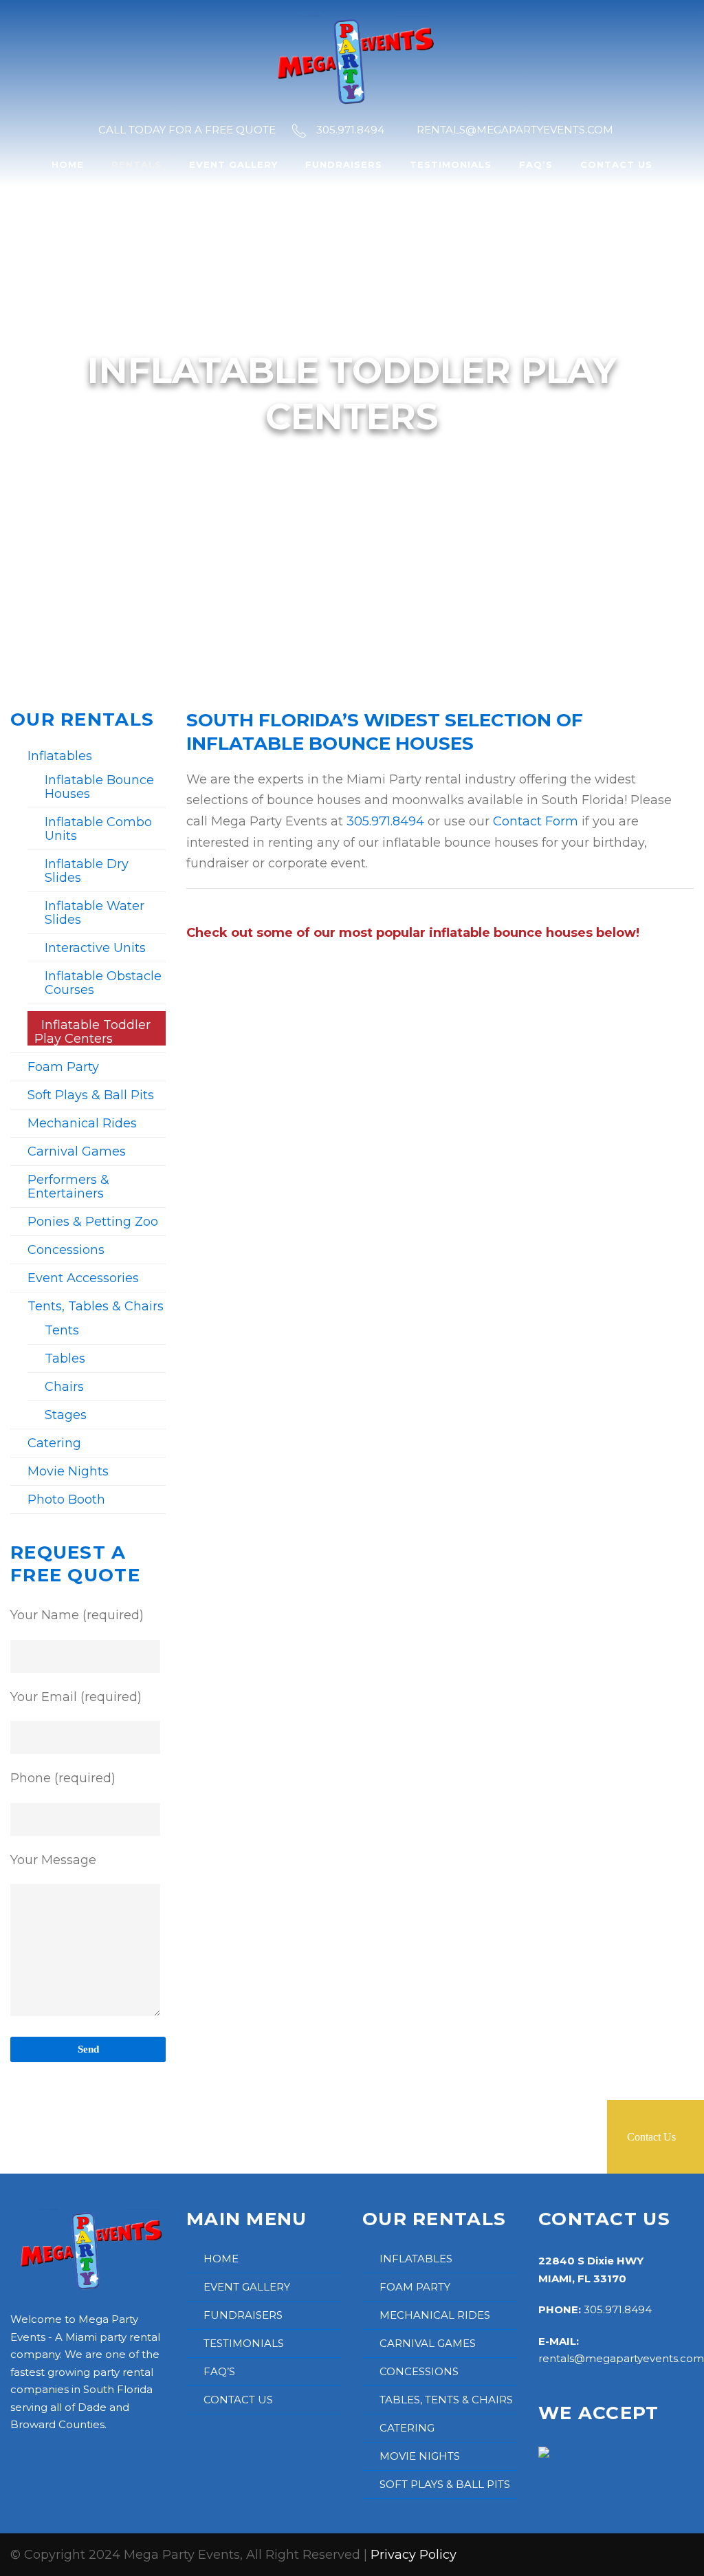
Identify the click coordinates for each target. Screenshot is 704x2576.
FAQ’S (219, 2371)
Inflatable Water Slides (95, 913)
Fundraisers (344, 164)
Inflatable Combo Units (98, 829)
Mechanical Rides (82, 1123)
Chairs (64, 1387)
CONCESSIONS (419, 2371)
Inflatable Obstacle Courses (103, 983)
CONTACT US (238, 2400)
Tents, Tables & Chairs (96, 1306)
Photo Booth (66, 1500)
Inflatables (60, 756)
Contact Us (616, 164)
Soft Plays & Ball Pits (91, 1095)
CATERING (407, 2428)
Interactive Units (95, 948)
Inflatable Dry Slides (87, 871)
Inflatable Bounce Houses (99, 787)
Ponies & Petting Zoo (93, 1222)
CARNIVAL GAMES (428, 2343)
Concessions (66, 1250)
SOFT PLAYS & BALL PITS (445, 2484)
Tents (62, 1330)
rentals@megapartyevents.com (621, 2358)
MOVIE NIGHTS (420, 2456)
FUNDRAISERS (243, 2315)
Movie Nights (68, 1471)
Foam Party (63, 1067)
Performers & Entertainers (68, 1187)
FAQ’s (536, 164)
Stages (66, 1415)
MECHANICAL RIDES (435, 2315)
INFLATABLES (416, 2259)
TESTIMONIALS (244, 2343)
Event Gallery (233, 164)
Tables (65, 1359)
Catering (54, 1443)
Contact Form (536, 821)
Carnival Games (77, 1151)
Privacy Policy (414, 2555)
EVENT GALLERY (247, 2287)
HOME (221, 2259)
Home (68, 164)
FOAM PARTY (415, 2287)
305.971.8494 (385, 821)
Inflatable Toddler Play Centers (92, 1032)
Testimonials (451, 164)
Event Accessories (83, 1278)
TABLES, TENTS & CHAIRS (446, 2400)
